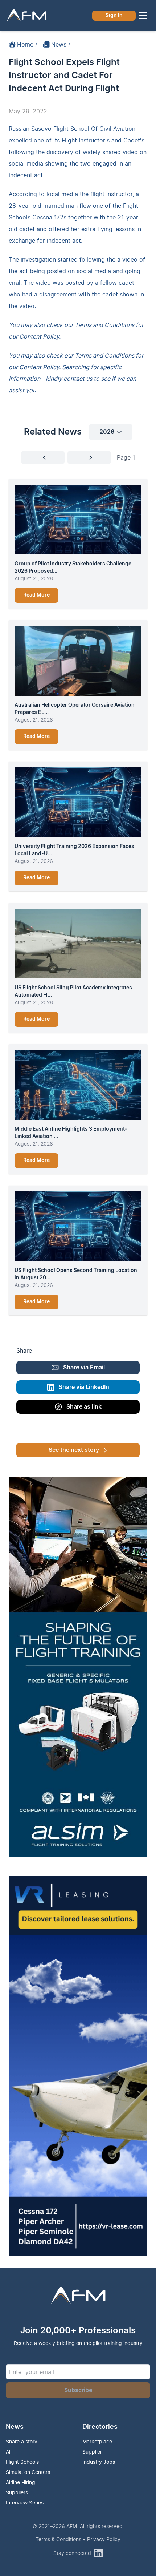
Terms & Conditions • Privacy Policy (78, 2539)
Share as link (84, 1407)
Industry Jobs (99, 2462)
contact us (78, 379)
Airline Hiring (20, 2482)
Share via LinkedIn (84, 1387)
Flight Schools (22, 2462)
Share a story (22, 2441)
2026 (107, 432)
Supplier (92, 2452)
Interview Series (25, 2502)
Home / (27, 44)
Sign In (114, 16)
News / (61, 44)
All (9, 2452)
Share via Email (84, 1368)
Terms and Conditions (104, 325)
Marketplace (97, 2441)
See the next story (74, 1450)
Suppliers (17, 2492)
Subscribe (78, 2390)
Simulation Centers (28, 2472)
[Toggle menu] (143, 16)
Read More (36, 595)
